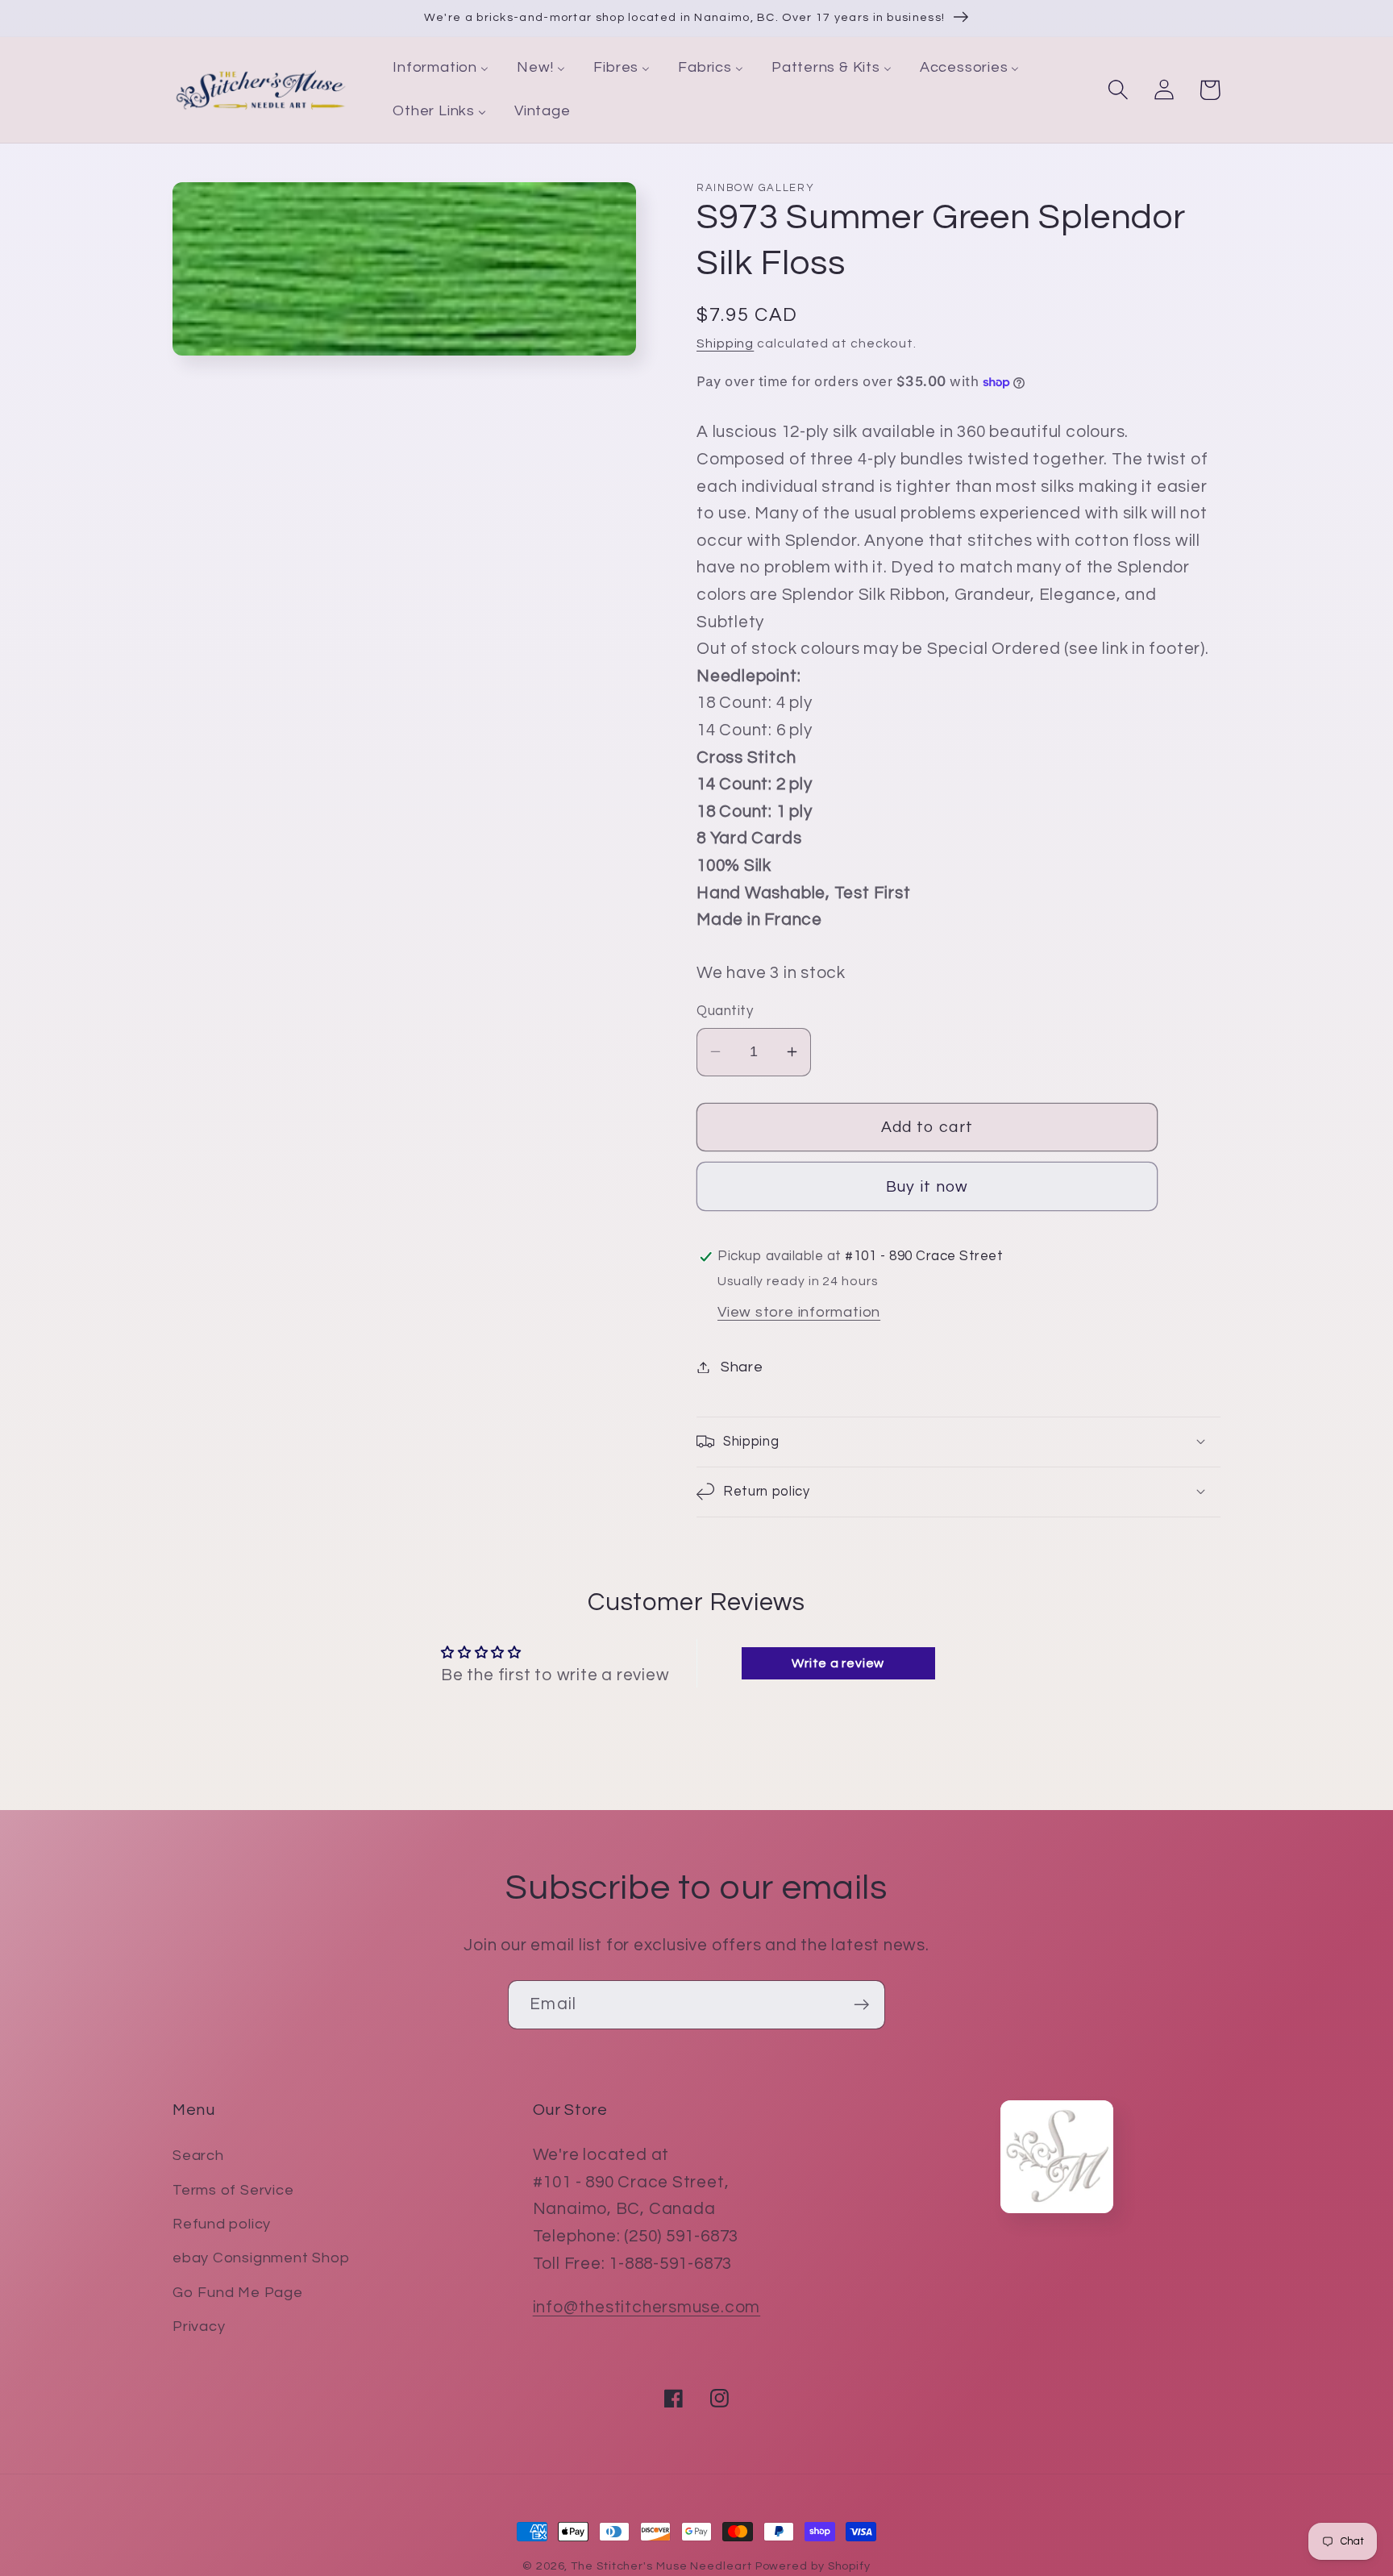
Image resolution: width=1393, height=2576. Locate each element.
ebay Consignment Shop (261, 2258)
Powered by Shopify (813, 2566)
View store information (799, 1312)
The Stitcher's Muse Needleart (661, 2566)
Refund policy (222, 2224)
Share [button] (742, 1367)
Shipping (725, 343)
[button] (1118, 90)
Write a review (838, 1663)
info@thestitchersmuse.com (647, 2307)
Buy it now (927, 1187)
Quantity (725, 1011)
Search (198, 2156)
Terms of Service (233, 2190)
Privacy (199, 2326)
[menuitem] (441, 69)
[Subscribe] (861, 2005)
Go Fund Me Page (238, 2293)
